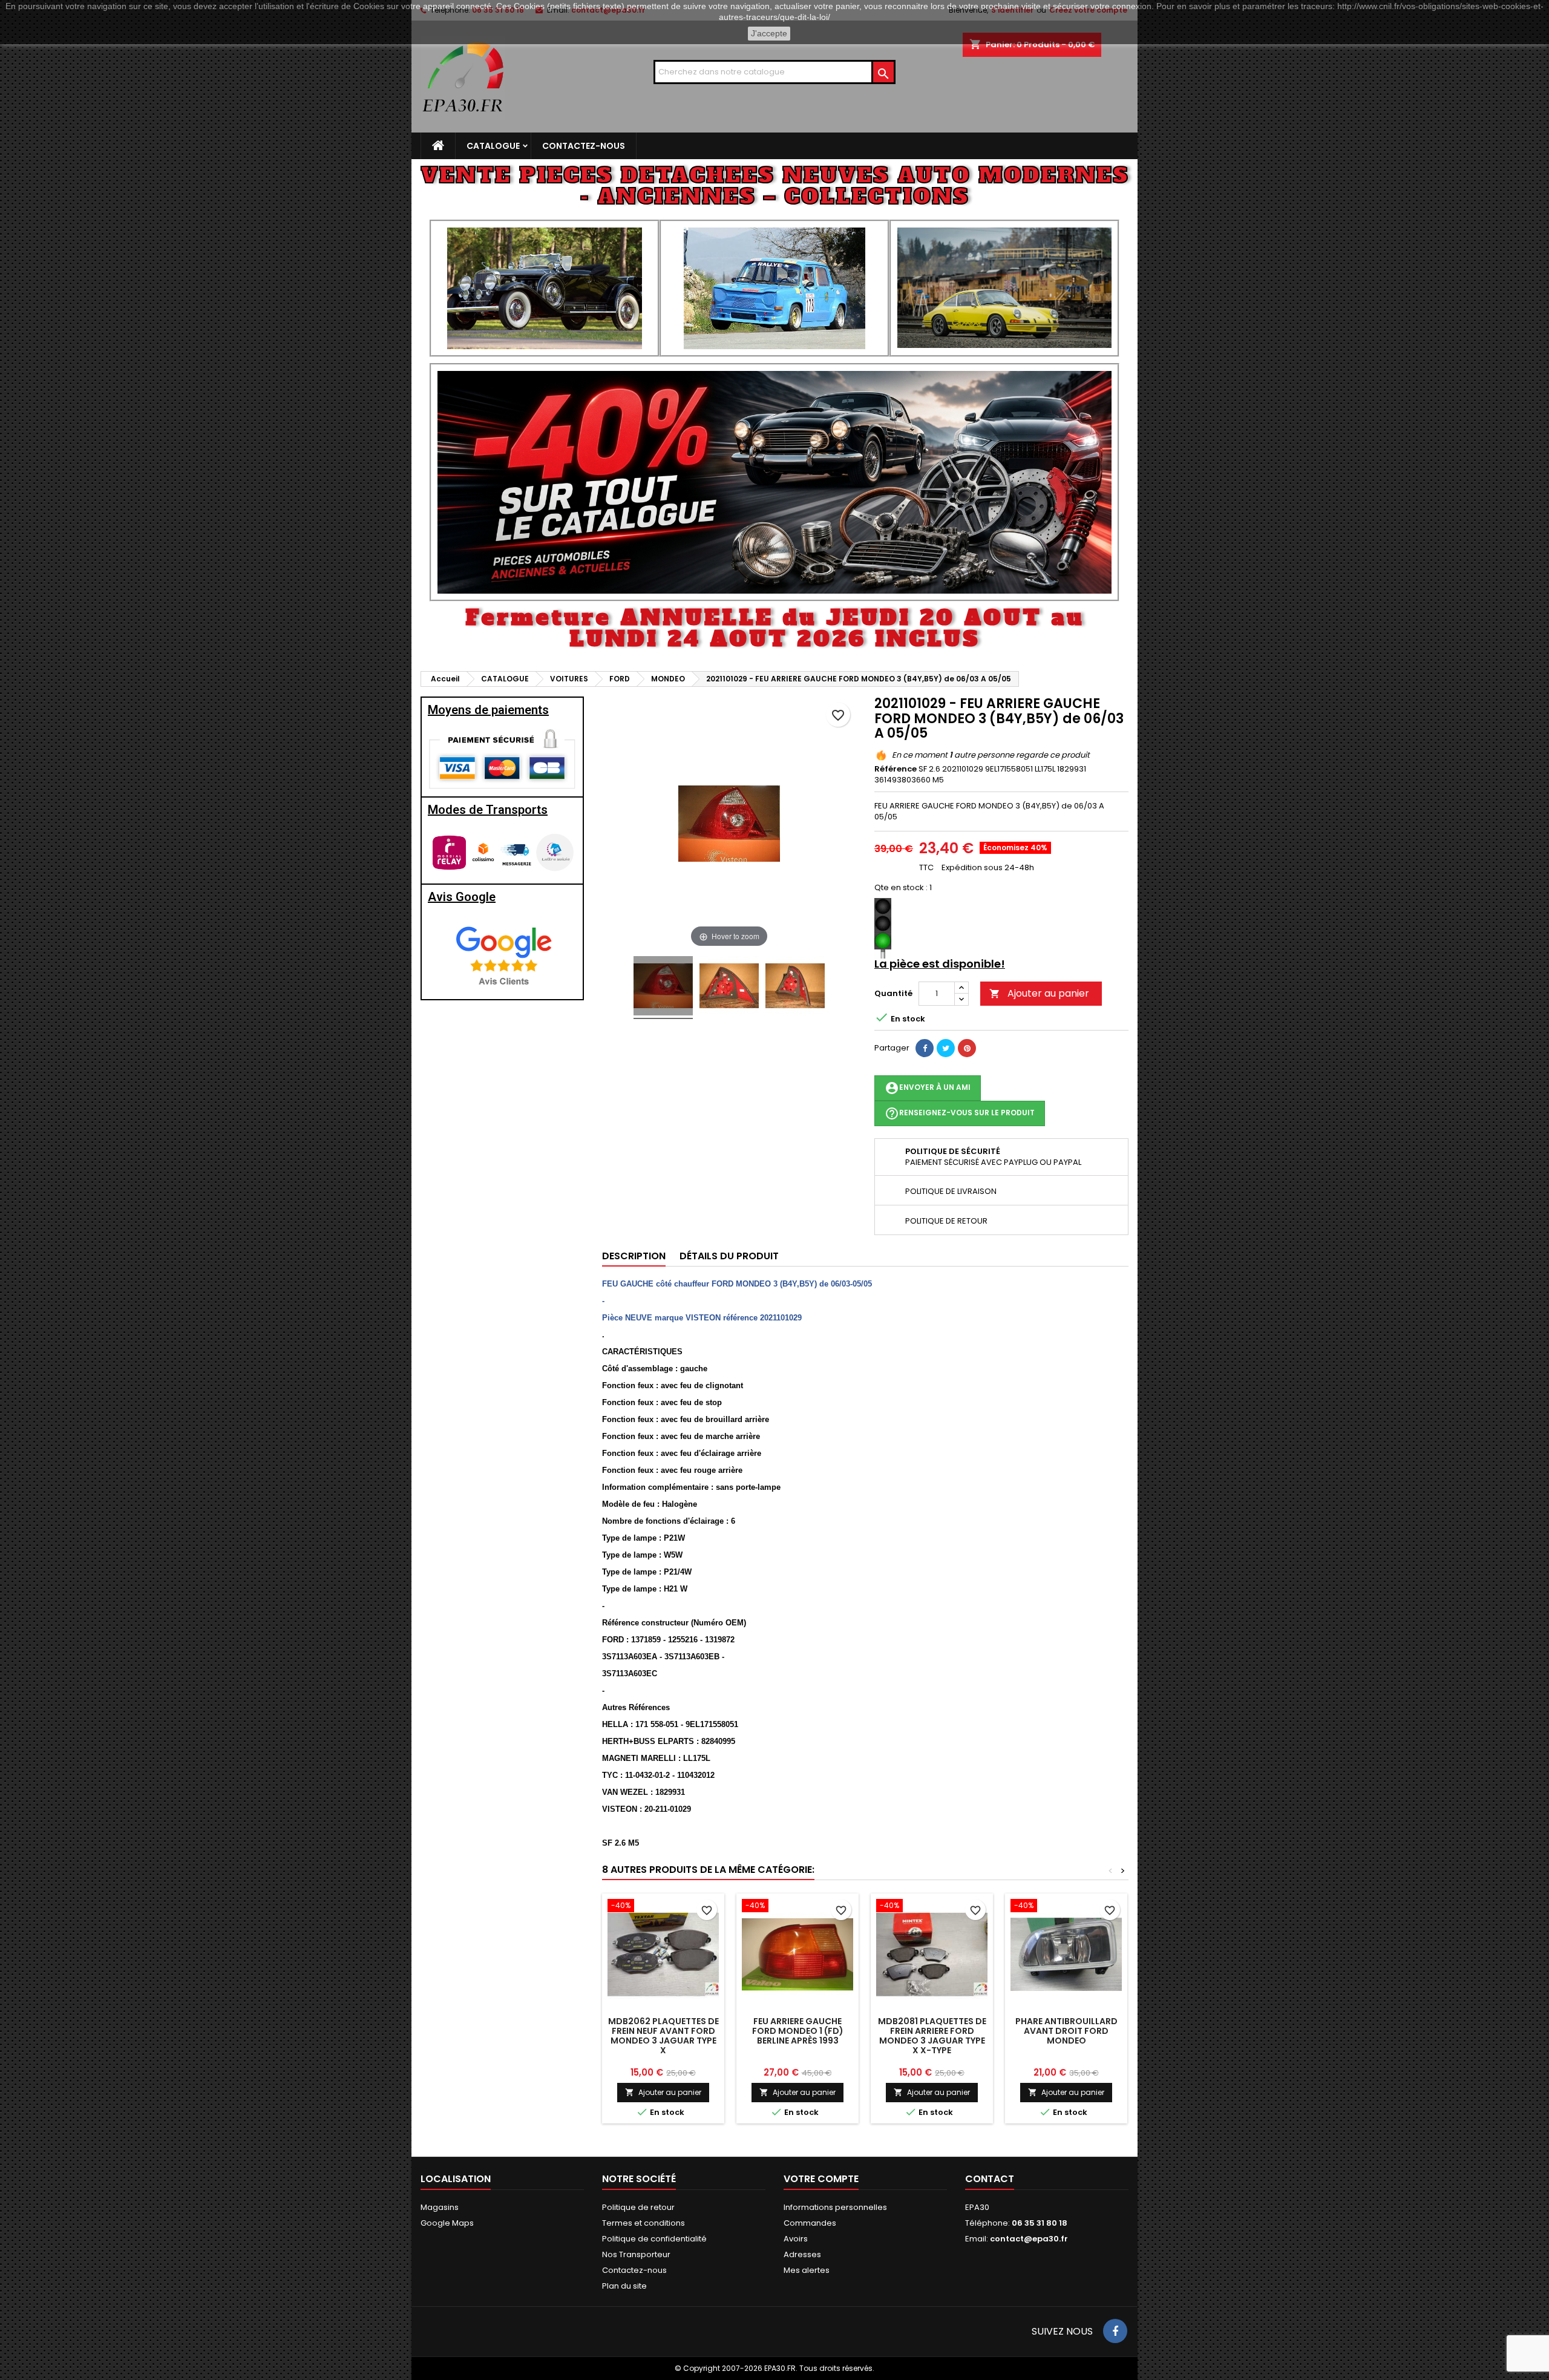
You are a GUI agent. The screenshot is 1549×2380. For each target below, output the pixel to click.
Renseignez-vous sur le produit (960, 1113)
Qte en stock (899, 888)
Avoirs (796, 2239)
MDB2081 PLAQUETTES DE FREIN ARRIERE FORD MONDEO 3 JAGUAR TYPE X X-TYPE (932, 2036)
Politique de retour (638, 2207)
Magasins (440, 2207)
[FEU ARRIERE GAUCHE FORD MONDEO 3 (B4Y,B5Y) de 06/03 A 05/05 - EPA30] (663, 988)
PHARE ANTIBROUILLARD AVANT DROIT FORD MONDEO (1066, 2031)
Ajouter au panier (1039, 993)
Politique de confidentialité (654, 2239)
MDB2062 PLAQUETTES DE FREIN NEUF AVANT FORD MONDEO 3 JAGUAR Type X (663, 2036)
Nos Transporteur (636, 2254)
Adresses (802, 2254)
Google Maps (447, 2223)
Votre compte (821, 2179)
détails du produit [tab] (729, 1256)
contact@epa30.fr (1029, 2239)
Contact (990, 2179)
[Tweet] (946, 1048)
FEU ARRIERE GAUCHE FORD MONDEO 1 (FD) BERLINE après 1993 (798, 2031)
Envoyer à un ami (928, 1088)
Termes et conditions (644, 2223)
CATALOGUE (493, 146)
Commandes (810, 2223)
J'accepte (769, 33)
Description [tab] (634, 1256)
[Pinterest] (967, 1048)
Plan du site (624, 2286)
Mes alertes (807, 2270)
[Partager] (925, 1048)
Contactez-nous (584, 146)
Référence (896, 769)
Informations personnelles (835, 2207)
